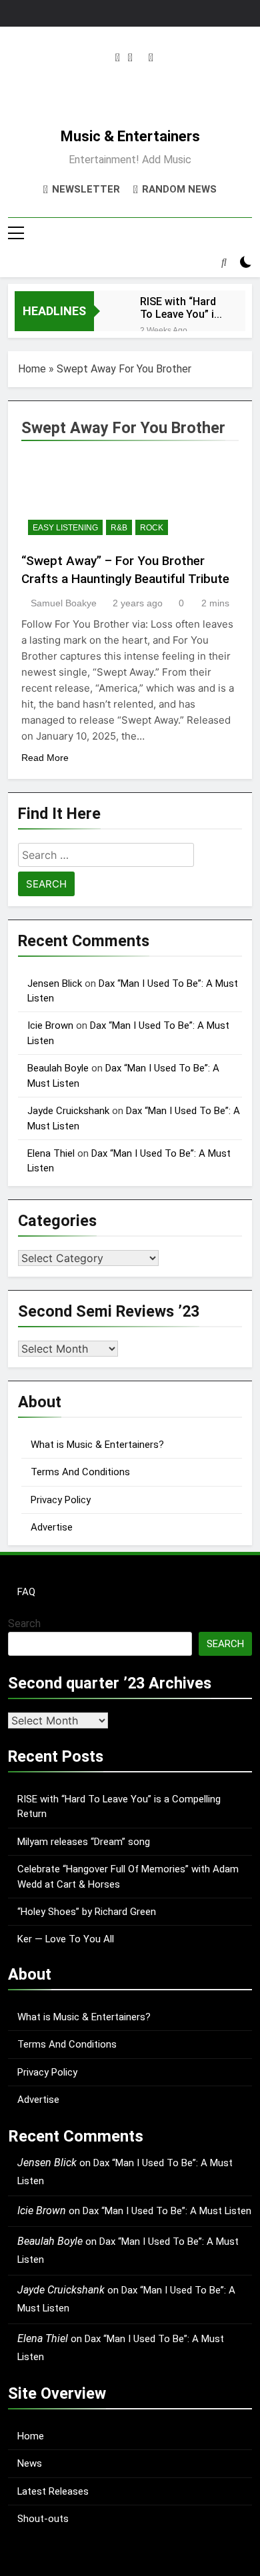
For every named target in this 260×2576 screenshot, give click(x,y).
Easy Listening (65, 528)
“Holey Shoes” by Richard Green (87, 1912)
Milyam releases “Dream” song (84, 1842)
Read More (45, 758)
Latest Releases (53, 2491)
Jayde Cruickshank (68, 1111)
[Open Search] (224, 262)
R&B (119, 528)
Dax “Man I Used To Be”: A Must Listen (167, 2211)
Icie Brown (50, 1025)
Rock (152, 528)
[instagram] (118, 58)
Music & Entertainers (130, 136)
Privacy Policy (61, 1500)
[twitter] (130, 58)
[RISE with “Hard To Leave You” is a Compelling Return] (110, 310)
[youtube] (151, 58)
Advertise (52, 1527)
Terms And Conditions (80, 1472)
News (30, 2463)
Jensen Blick (55, 983)
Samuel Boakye (64, 603)
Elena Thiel (51, 1153)
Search (24, 1623)
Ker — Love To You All (66, 1939)
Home (32, 369)
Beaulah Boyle (58, 1068)
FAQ (26, 1592)
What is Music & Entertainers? (97, 1445)
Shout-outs (43, 2519)
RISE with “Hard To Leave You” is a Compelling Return (180, 308)
